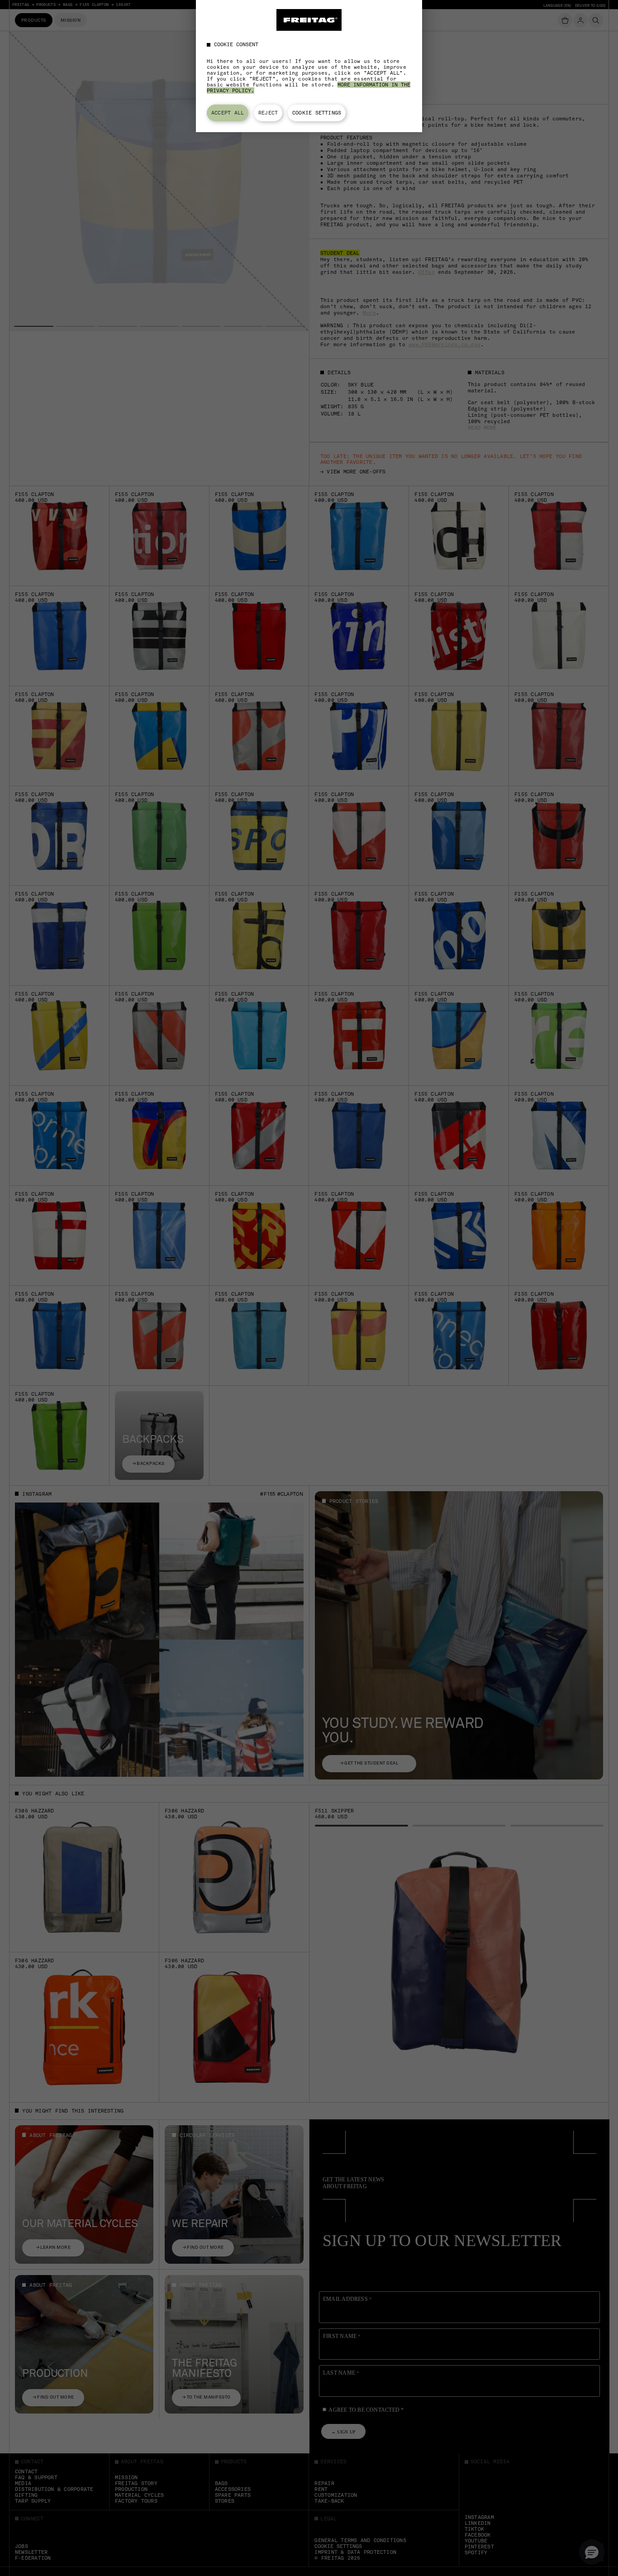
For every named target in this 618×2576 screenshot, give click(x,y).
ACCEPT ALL (228, 113)
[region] (309, 66)
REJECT (268, 113)
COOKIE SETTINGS (317, 113)
